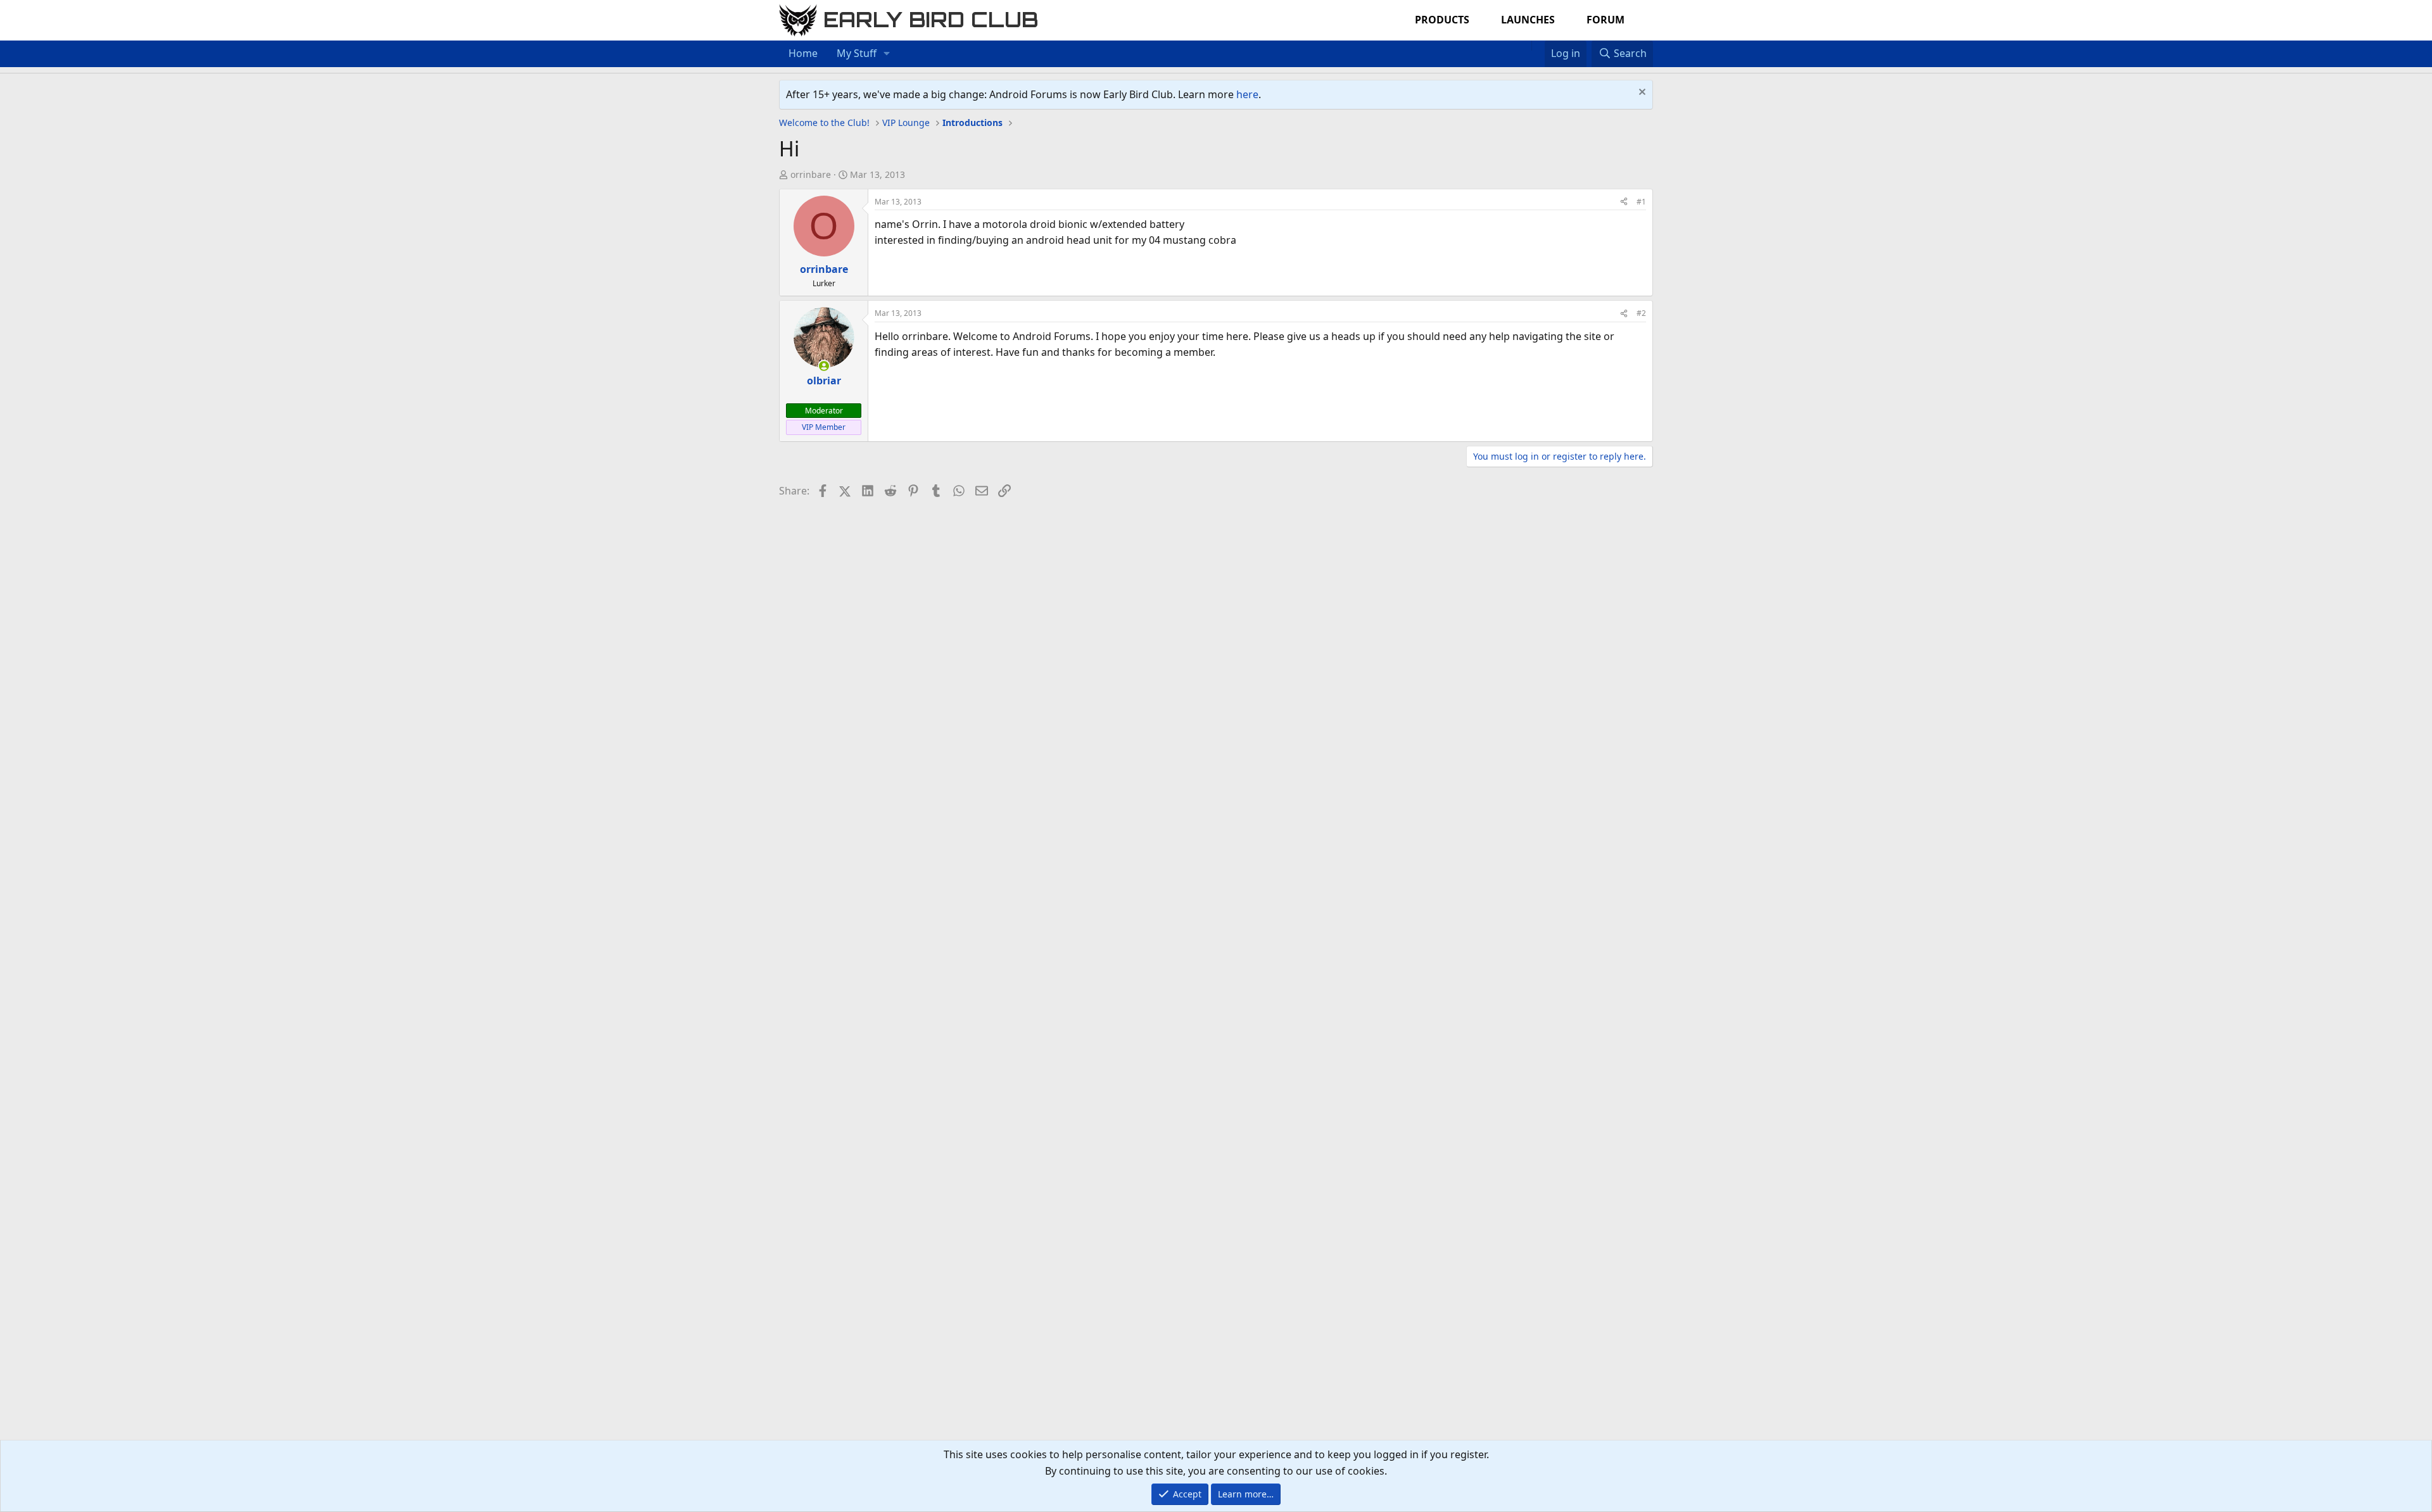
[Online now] (824, 366)
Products (1442, 20)
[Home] (1525, 46)
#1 (1641, 202)
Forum (1605, 20)
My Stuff (857, 53)
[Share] (1624, 202)
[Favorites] (1538, 46)
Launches (1528, 20)
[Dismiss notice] (1641, 93)
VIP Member (824, 427)
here (1247, 94)
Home (803, 53)
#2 (1641, 313)
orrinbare (811, 174)
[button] (887, 54)
